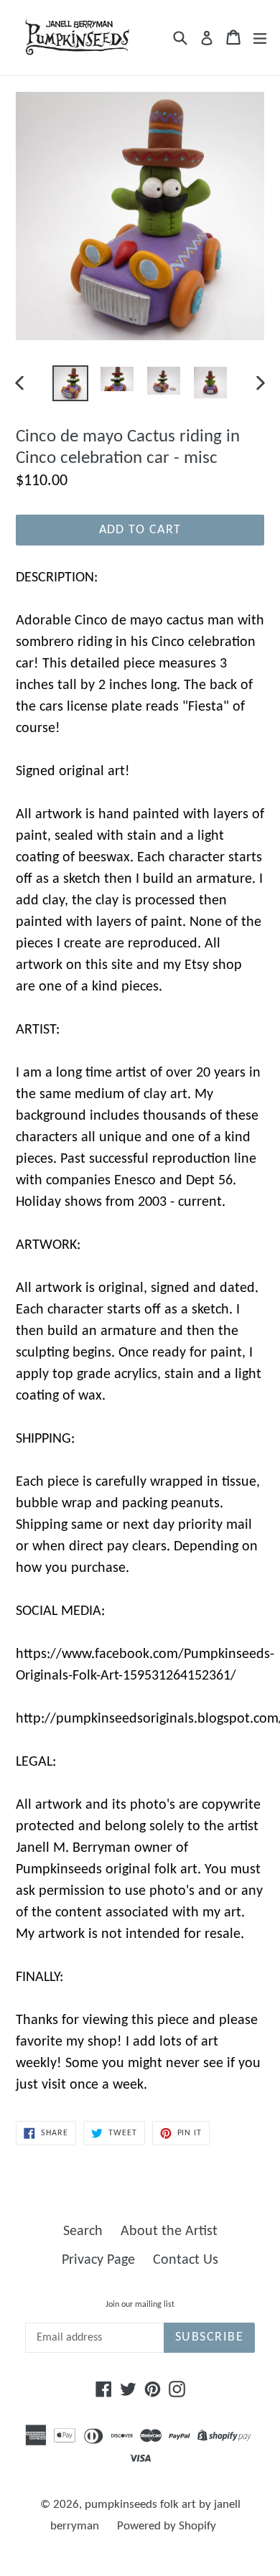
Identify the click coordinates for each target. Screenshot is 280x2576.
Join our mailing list (140, 2305)
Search (83, 2231)
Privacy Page (98, 2260)
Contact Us (186, 2260)
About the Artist (169, 2231)
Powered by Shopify (167, 2526)
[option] (70, 383)
